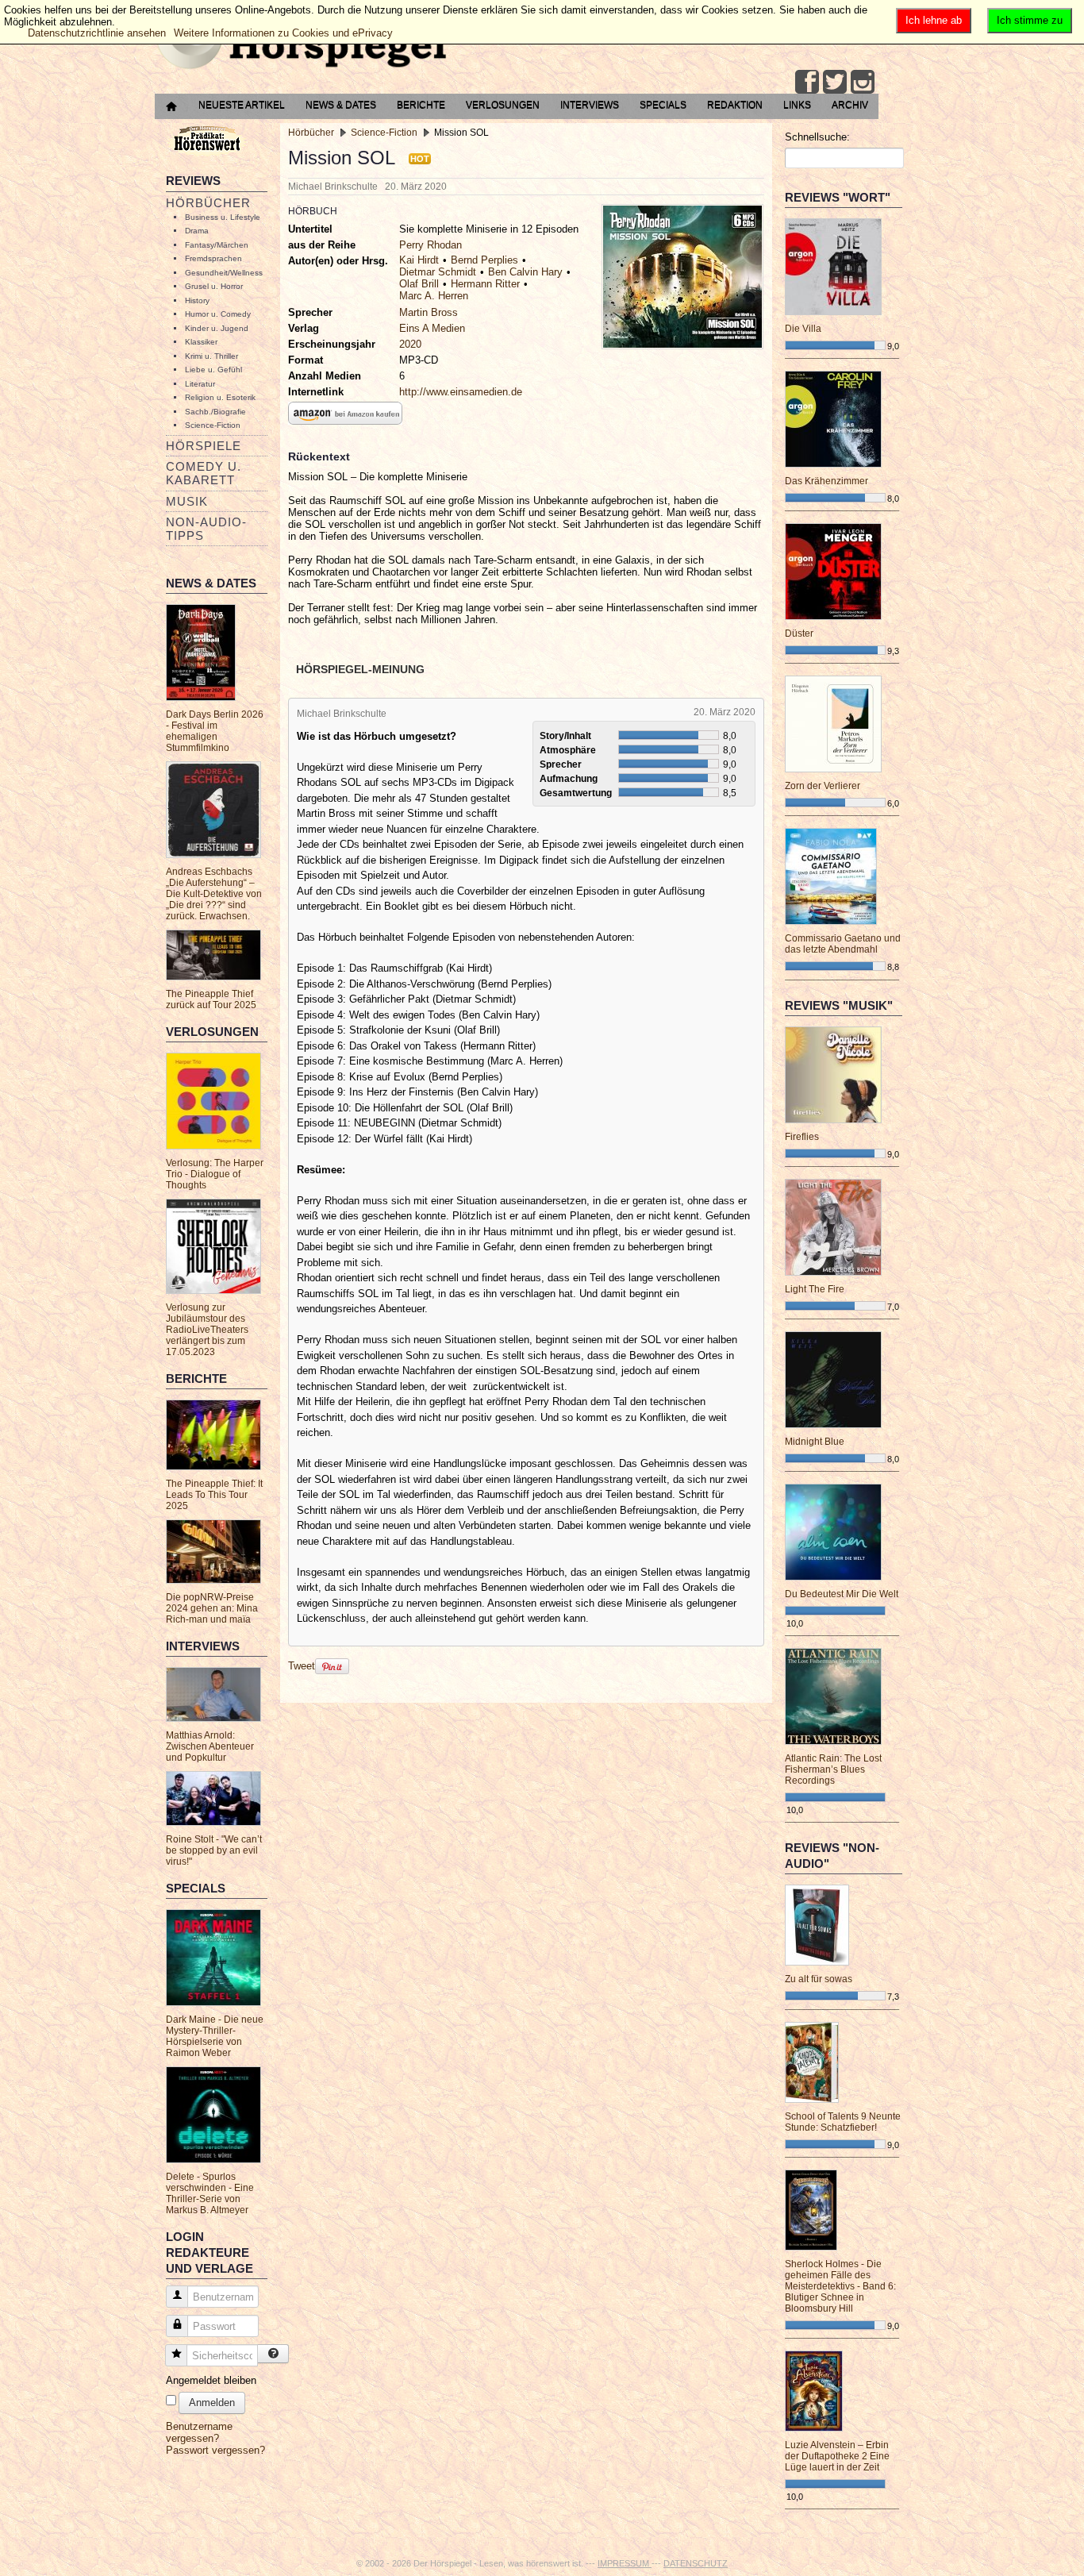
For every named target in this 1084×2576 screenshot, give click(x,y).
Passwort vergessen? (215, 2450)
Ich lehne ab (934, 20)
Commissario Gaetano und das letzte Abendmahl (843, 944)
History (197, 300)
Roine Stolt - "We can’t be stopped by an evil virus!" (214, 1850)
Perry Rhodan (431, 245)
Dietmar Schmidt (438, 272)
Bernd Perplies (484, 260)
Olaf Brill (419, 284)
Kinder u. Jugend (217, 328)
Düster (799, 633)
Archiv (850, 105)
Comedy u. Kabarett (204, 473)
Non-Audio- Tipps (206, 529)
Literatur (200, 384)
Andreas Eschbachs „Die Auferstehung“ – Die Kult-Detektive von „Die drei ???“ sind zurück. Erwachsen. (214, 894)
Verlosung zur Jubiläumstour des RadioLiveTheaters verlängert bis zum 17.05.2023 (207, 1330)
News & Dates (341, 105)
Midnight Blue (815, 1442)
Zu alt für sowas (819, 1979)
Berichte (421, 105)
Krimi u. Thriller (211, 356)
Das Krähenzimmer (826, 481)
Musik (187, 501)
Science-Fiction (213, 425)
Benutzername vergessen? (199, 2432)
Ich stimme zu (1030, 20)
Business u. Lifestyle (223, 217)
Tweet (302, 1666)
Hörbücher (208, 203)
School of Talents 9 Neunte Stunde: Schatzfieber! (843, 2122)
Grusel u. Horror (214, 286)
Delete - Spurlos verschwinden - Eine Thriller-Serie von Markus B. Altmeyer (210, 2193)
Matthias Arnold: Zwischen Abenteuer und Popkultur (210, 1746)
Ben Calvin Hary (525, 272)
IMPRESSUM (625, 2563)
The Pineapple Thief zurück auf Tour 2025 (211, 999)
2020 (410, 344)
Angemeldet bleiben (211, 2380)
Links (797, 105)
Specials (663, 105)
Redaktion (735, 105)
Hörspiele (204, 446)
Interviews (590, 105)
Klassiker (201, 342)
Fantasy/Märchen (217, 245)
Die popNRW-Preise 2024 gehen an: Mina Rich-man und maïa (212, 1608)
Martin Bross (429, 312)
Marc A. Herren (434, 296)
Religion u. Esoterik (220, 397)
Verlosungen (503, 105)
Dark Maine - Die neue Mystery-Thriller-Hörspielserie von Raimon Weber (215, 2036)
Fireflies (802, 1137)
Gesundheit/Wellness (224, 273)
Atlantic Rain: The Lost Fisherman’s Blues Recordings (833, 1769)
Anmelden (212, 2403)
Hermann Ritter (485, 284)
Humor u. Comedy (218, 314)
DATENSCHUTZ (696, 2563)
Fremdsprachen (213, 258)
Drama (197, 231)
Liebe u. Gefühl (213, 370)
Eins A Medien (432, 328)
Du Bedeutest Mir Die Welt (842, 1594)
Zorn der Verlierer (823, 786)
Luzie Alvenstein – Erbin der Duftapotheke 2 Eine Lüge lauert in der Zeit (837, 2456)
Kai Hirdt (419, 260)
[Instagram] (863, 82)
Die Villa (803, 329)
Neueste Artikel (242, 105)
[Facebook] (807, 82)
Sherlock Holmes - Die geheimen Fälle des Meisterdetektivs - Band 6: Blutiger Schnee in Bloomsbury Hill (840, 2286)
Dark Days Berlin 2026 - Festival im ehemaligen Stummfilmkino (215, 731)
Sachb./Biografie (215, 412)
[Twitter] (835, 82)
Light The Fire (815, 1289)
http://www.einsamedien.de (461, 392)
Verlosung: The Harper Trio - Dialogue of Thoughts (215, 1174)
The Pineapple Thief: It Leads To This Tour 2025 (214, 1495)
